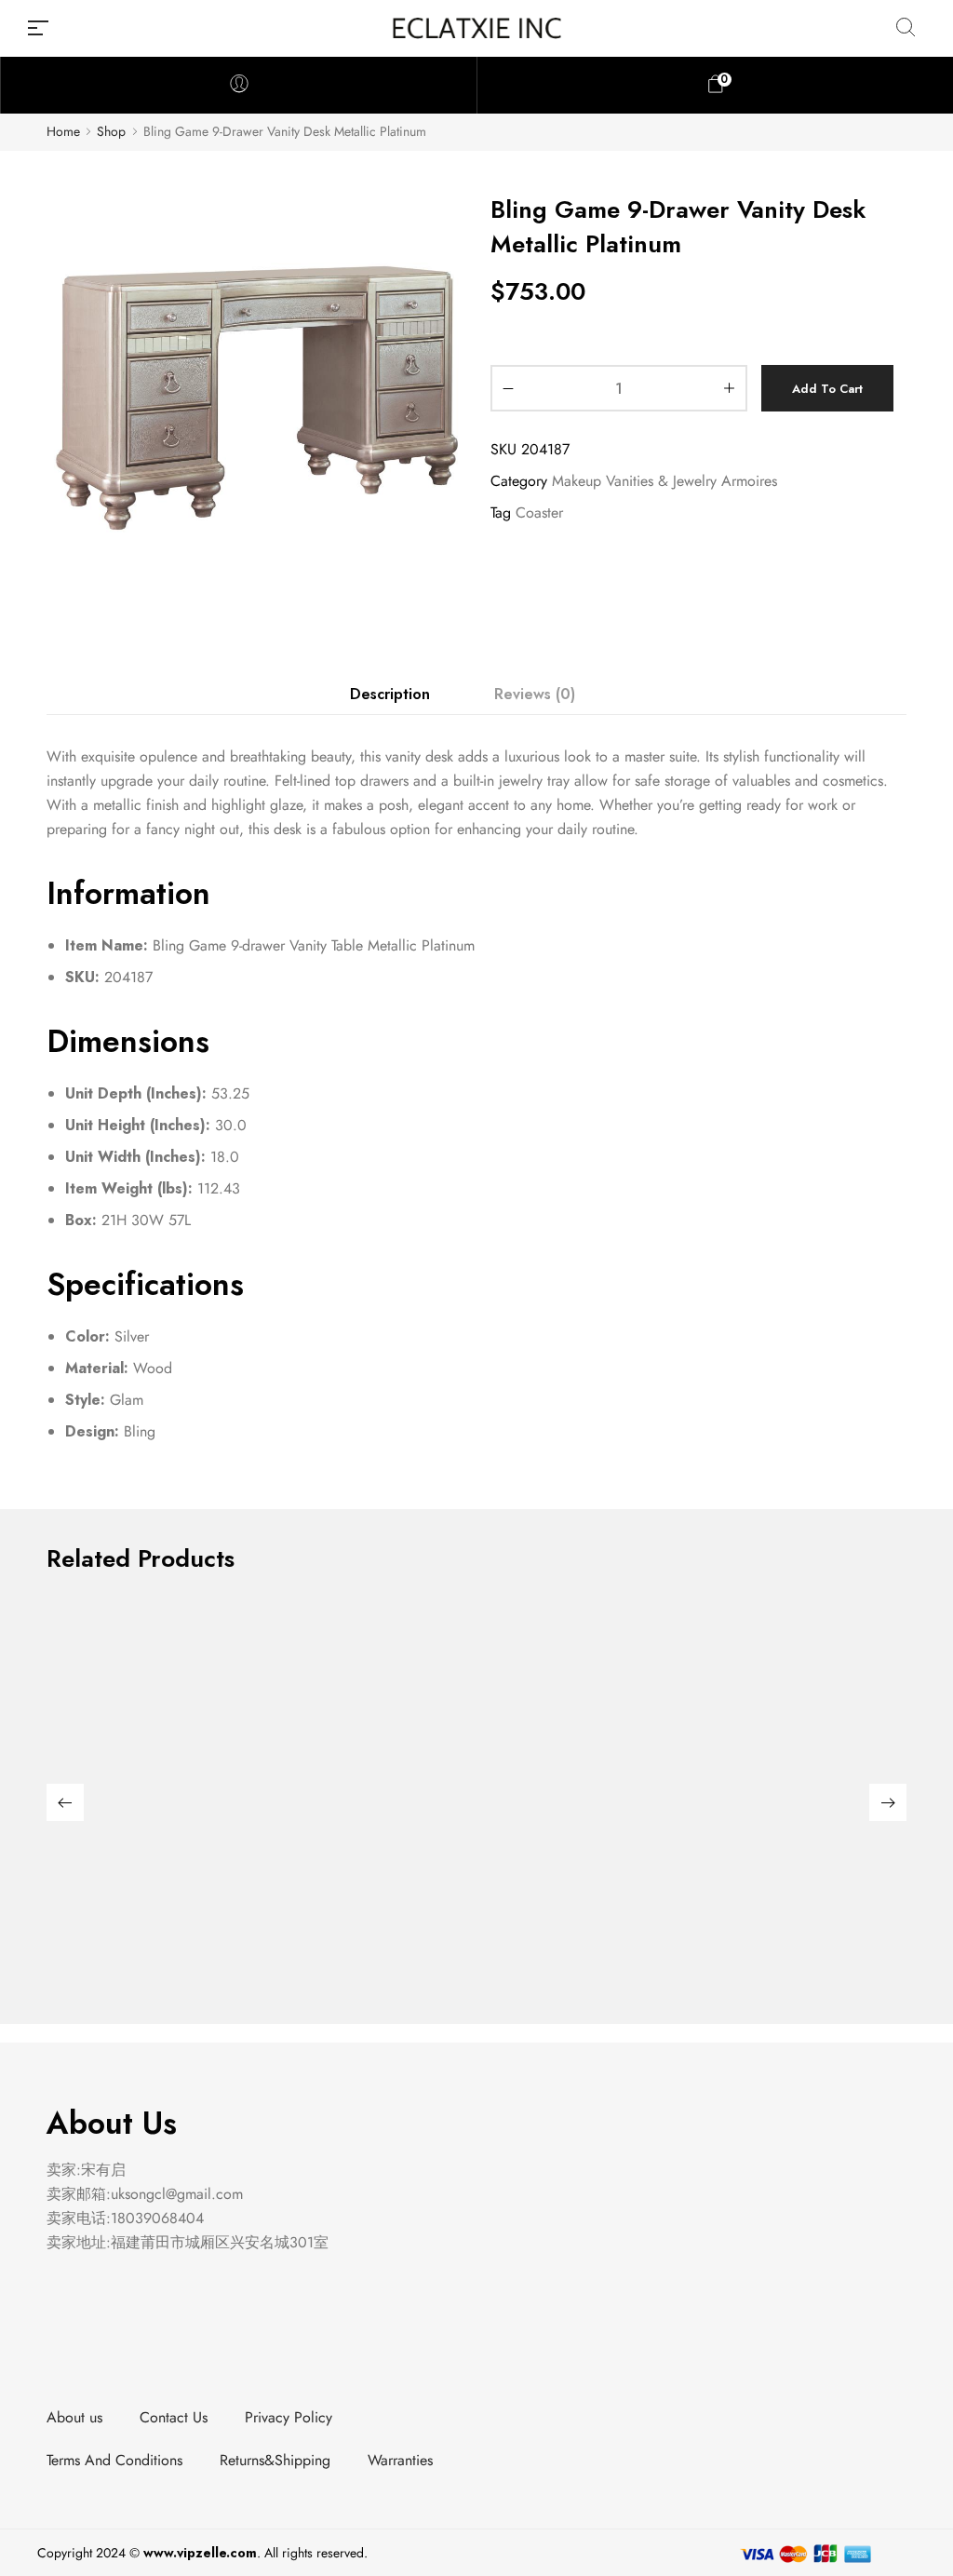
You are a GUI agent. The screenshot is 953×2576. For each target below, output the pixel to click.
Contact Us (174, 2417)
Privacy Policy (289, 2417)
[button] (65, 1802)
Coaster (539, 513)
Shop (111, 132)
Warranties (400, 2460)
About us (74, 2417)
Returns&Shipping (275, 2460)
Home (63, 132)
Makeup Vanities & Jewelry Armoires (664, 481)
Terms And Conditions (114, 2460)
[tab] (390, 695)
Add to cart (827, 389)
